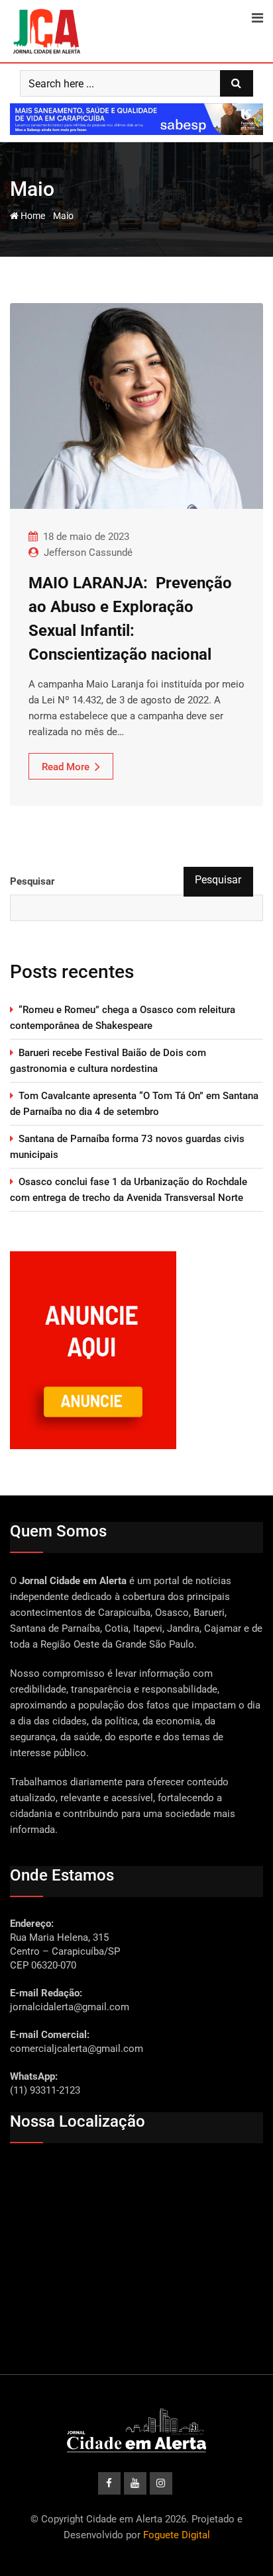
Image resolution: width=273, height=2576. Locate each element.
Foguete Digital (177, 2535)
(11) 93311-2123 (45, 2090)
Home (32, 216)
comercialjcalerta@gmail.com (77, 2049)
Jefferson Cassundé (88, 553)
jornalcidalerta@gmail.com (70, 2007)
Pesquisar (32, 881)
